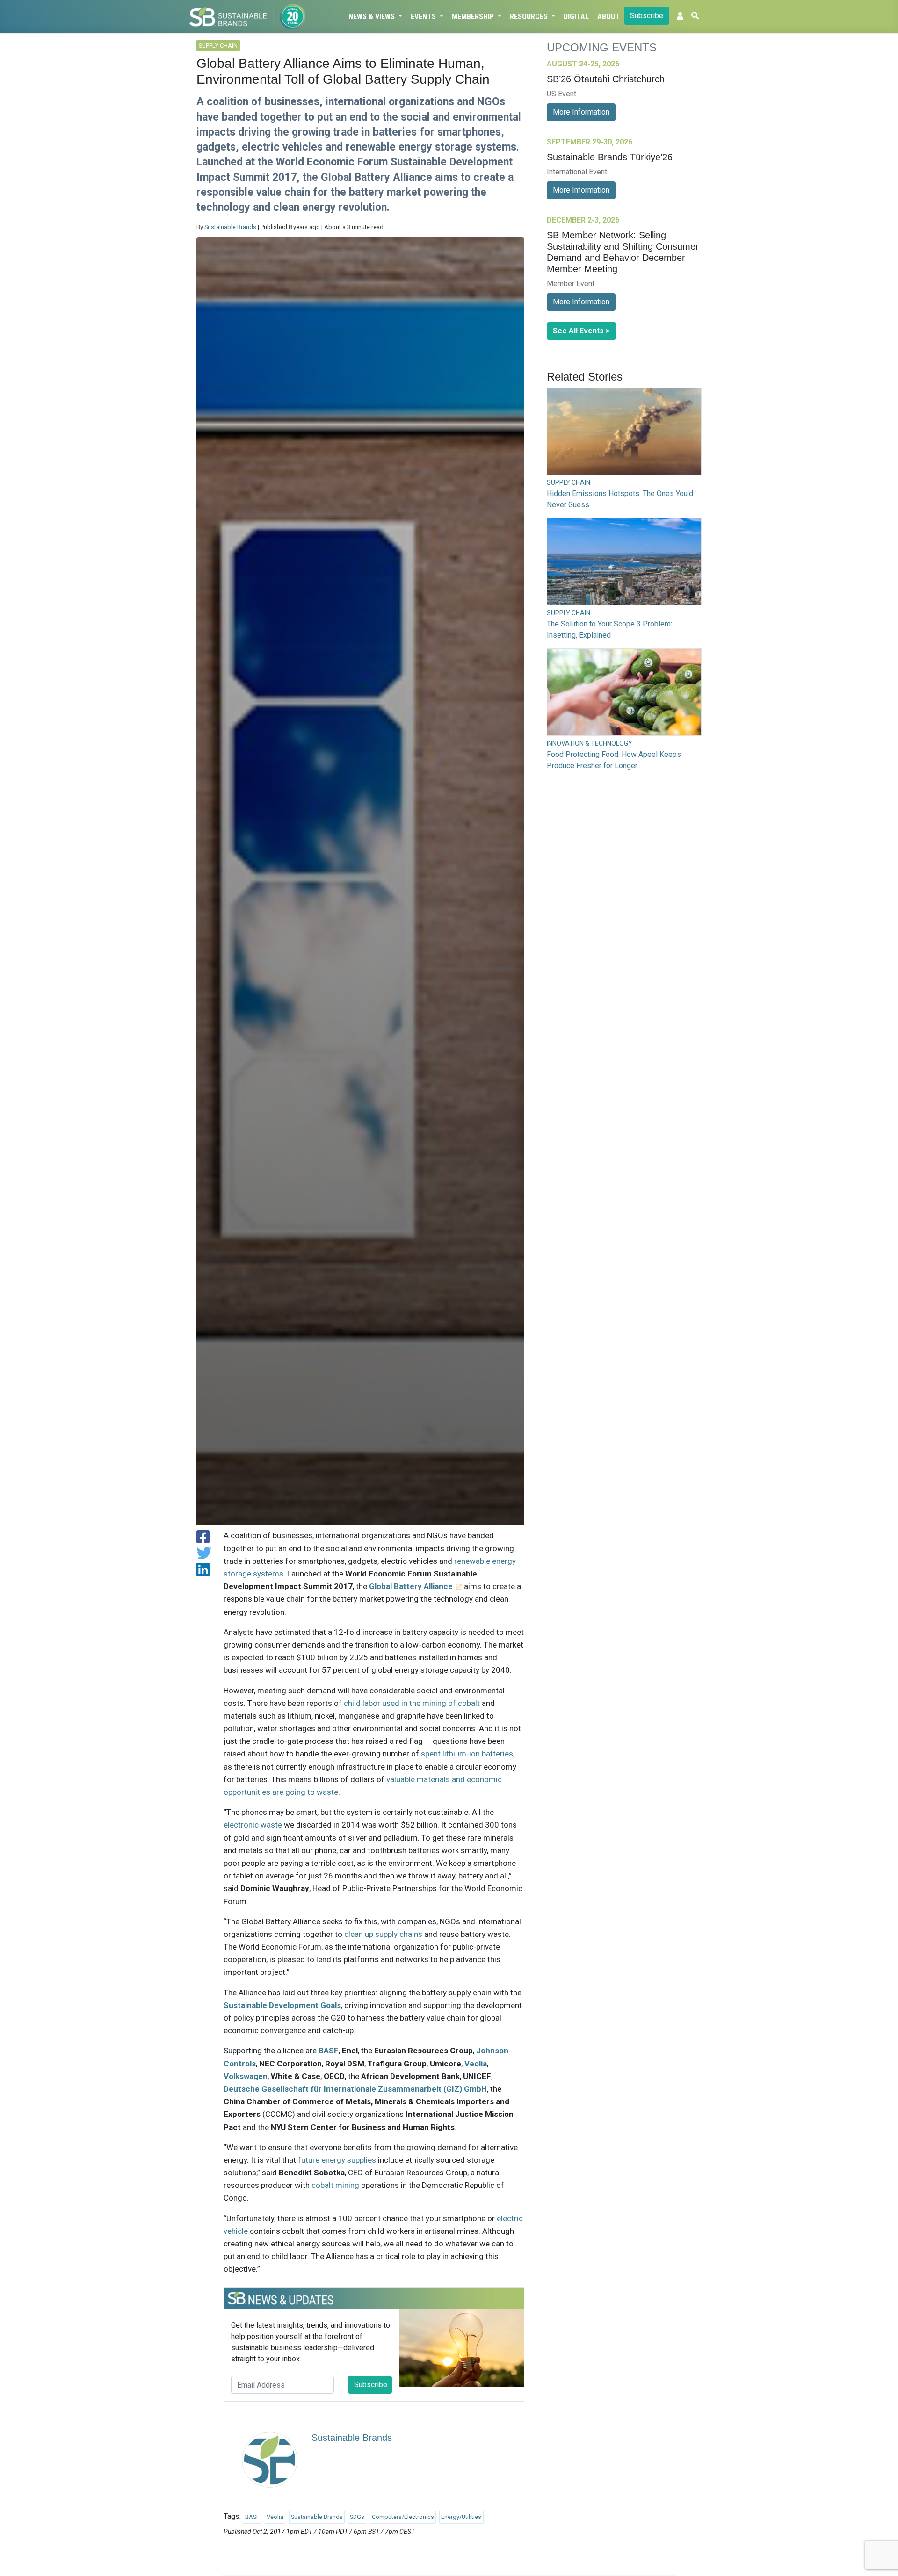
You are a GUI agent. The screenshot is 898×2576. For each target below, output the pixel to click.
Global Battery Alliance (411, 1586)
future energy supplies (337, 2160)
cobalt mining (335, 2185)
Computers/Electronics (403, 2517)
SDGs (357, 2517)
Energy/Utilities (461, 2517)
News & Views (373, 17)
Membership (474, 17)
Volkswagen (246, 2076)
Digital (576, 17)
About (608, 17)
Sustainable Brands (230, 227)
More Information (581, 112)
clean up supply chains (383, 1934)
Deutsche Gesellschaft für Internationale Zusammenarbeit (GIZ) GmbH (355, 2089)
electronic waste (253, 1825)
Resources (530, 17)
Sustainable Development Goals (282, 2005)
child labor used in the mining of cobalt (412, 1703)
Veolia (476, 2064)
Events (424, 17)
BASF (329, 2051)
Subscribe (647, 16)
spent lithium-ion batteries (467, 1754)
